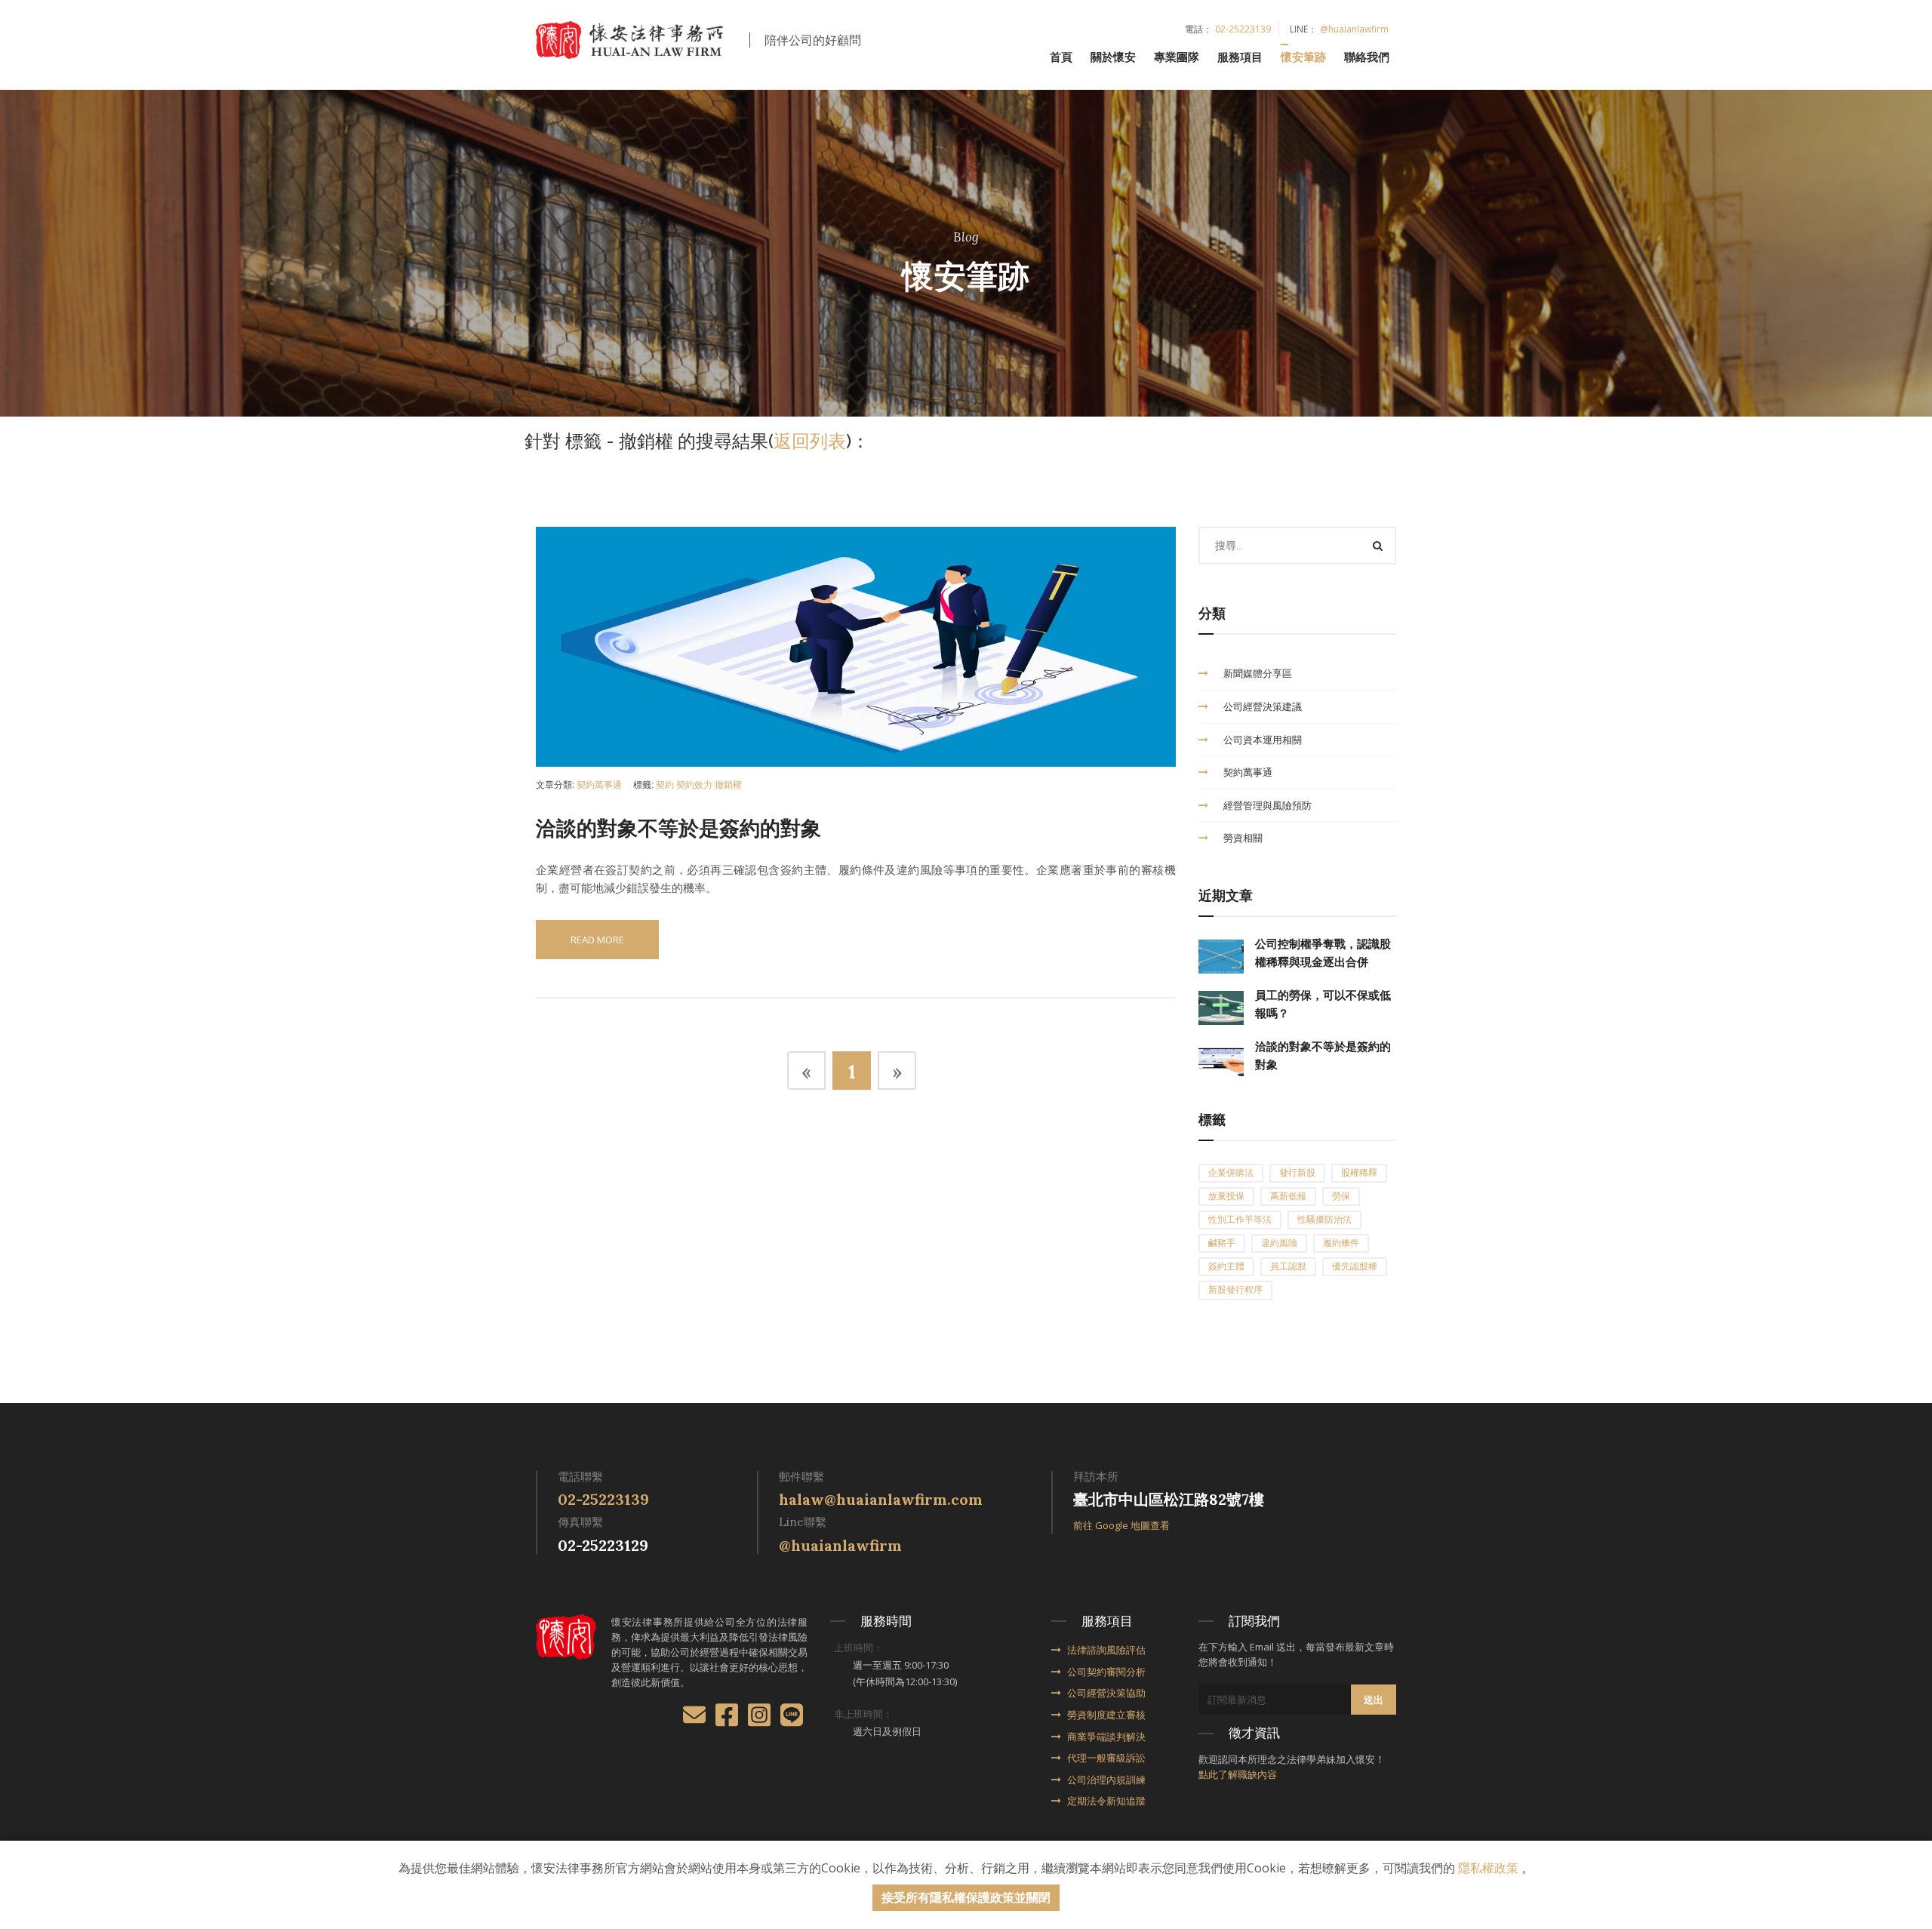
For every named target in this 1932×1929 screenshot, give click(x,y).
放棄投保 (1226, 1196)
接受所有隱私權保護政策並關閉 (966, 1897)
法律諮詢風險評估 (1106, 1650)
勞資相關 (1243, 838)
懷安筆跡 (1303, 57)
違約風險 (1279, 1243)
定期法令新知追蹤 (1106, 1801)
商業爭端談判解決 (1106, 1737)
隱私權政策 (1488, 1868)
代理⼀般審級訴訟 (1106, 1758)
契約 (665, 785)
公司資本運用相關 (1263, 740)
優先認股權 (1355, 1266)
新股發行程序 (1235, 1290)
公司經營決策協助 (1106, 1693)
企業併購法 (1231, 1173)
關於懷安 (1113, 57)
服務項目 (1240, 57)
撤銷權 (728, 785)
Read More (597, 940)
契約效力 (694, 785)
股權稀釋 (1359, 1173)
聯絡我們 (1367, 57)
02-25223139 (1243, 29)
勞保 (1341, 1196)
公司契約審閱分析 (1106, 1672)
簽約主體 (1226, 1266)
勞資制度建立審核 (1106, 1715)
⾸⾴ (1061, 57)
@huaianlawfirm (1354, 29)
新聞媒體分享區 (1258, 673)
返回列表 (810, 441)
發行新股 (1297, 1173)
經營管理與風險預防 (1267, 805)
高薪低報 (1288, 1196)
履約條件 (1341, 1243)
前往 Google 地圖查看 (1121, 1525)
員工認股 (1288, 1266)
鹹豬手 (1222, 1243)
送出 (1374, 1700)
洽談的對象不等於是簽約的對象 (678, 829)
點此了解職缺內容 (1238, 1774)
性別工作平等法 (1240, 1220)
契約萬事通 (599, 785)
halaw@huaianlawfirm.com (881, 1499)
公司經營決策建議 (1263, 706)
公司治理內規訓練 (1106, 1780)
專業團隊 (1177, 57)
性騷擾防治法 (1324, 1220)
